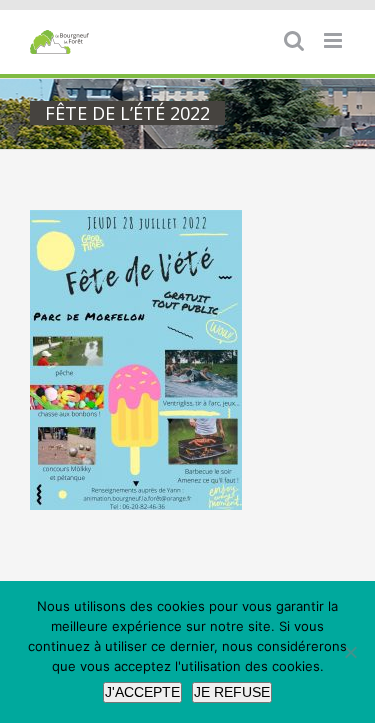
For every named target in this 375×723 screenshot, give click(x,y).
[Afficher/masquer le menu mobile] (334, 40)
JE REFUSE (232, 692)
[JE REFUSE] (350, 652)
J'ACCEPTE (142, 692)
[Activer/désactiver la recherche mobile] (294, 40)
